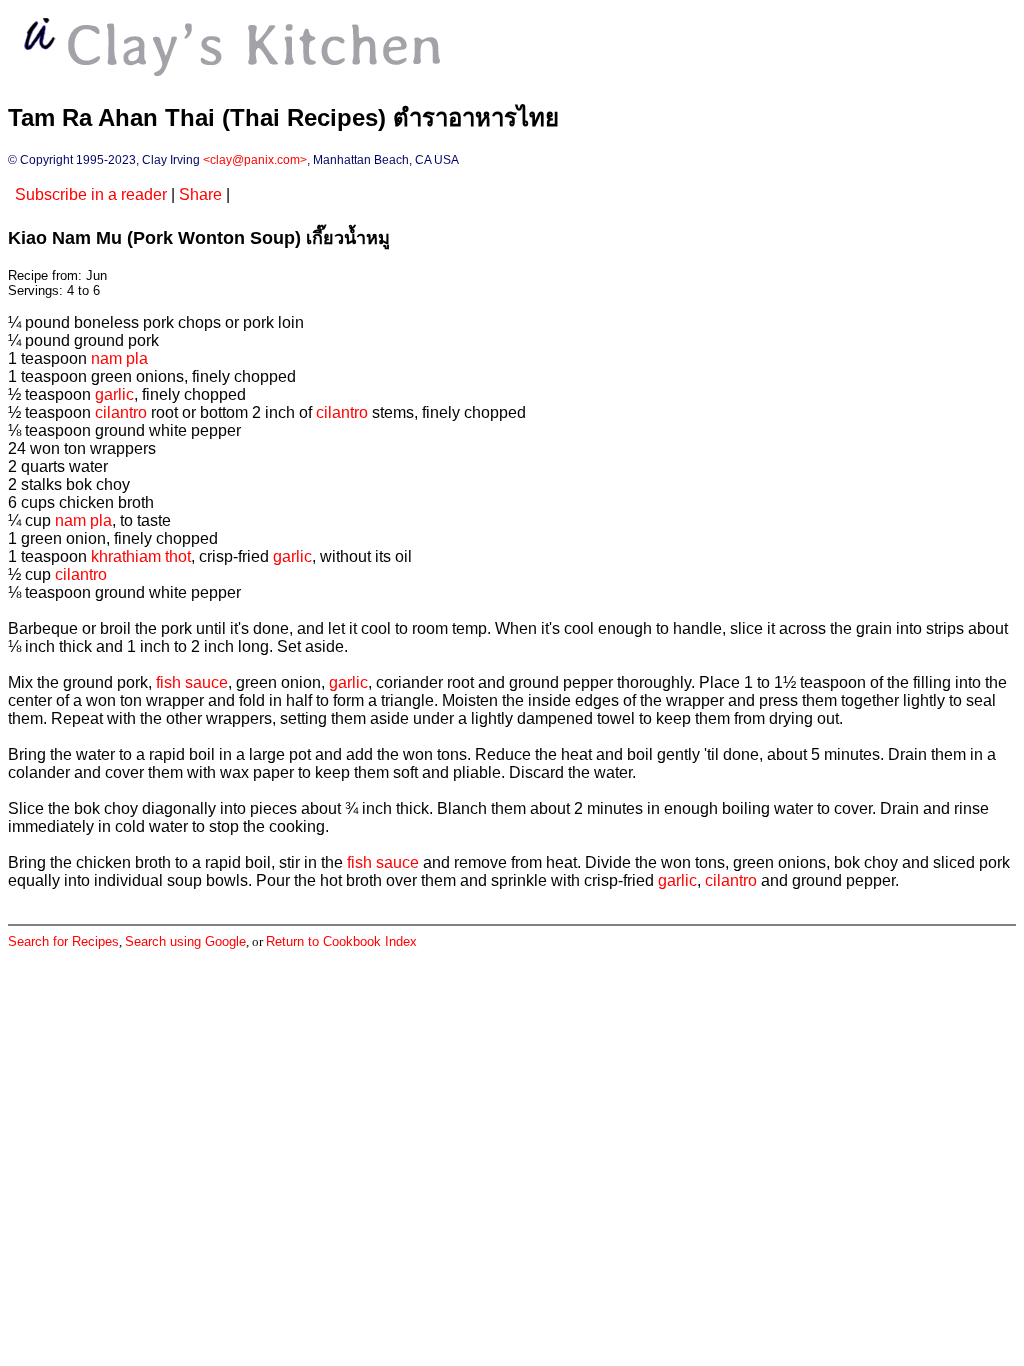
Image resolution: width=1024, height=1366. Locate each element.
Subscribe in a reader (91, 194)
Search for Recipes (63, 941)
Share (200, 194)
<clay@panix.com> (255, 160)
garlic (114, 394)
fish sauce (192, 682)
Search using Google (185, 941)
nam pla (119, 358)
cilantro (121, 412)
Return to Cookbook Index (341, 941)
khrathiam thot (141, 556)
